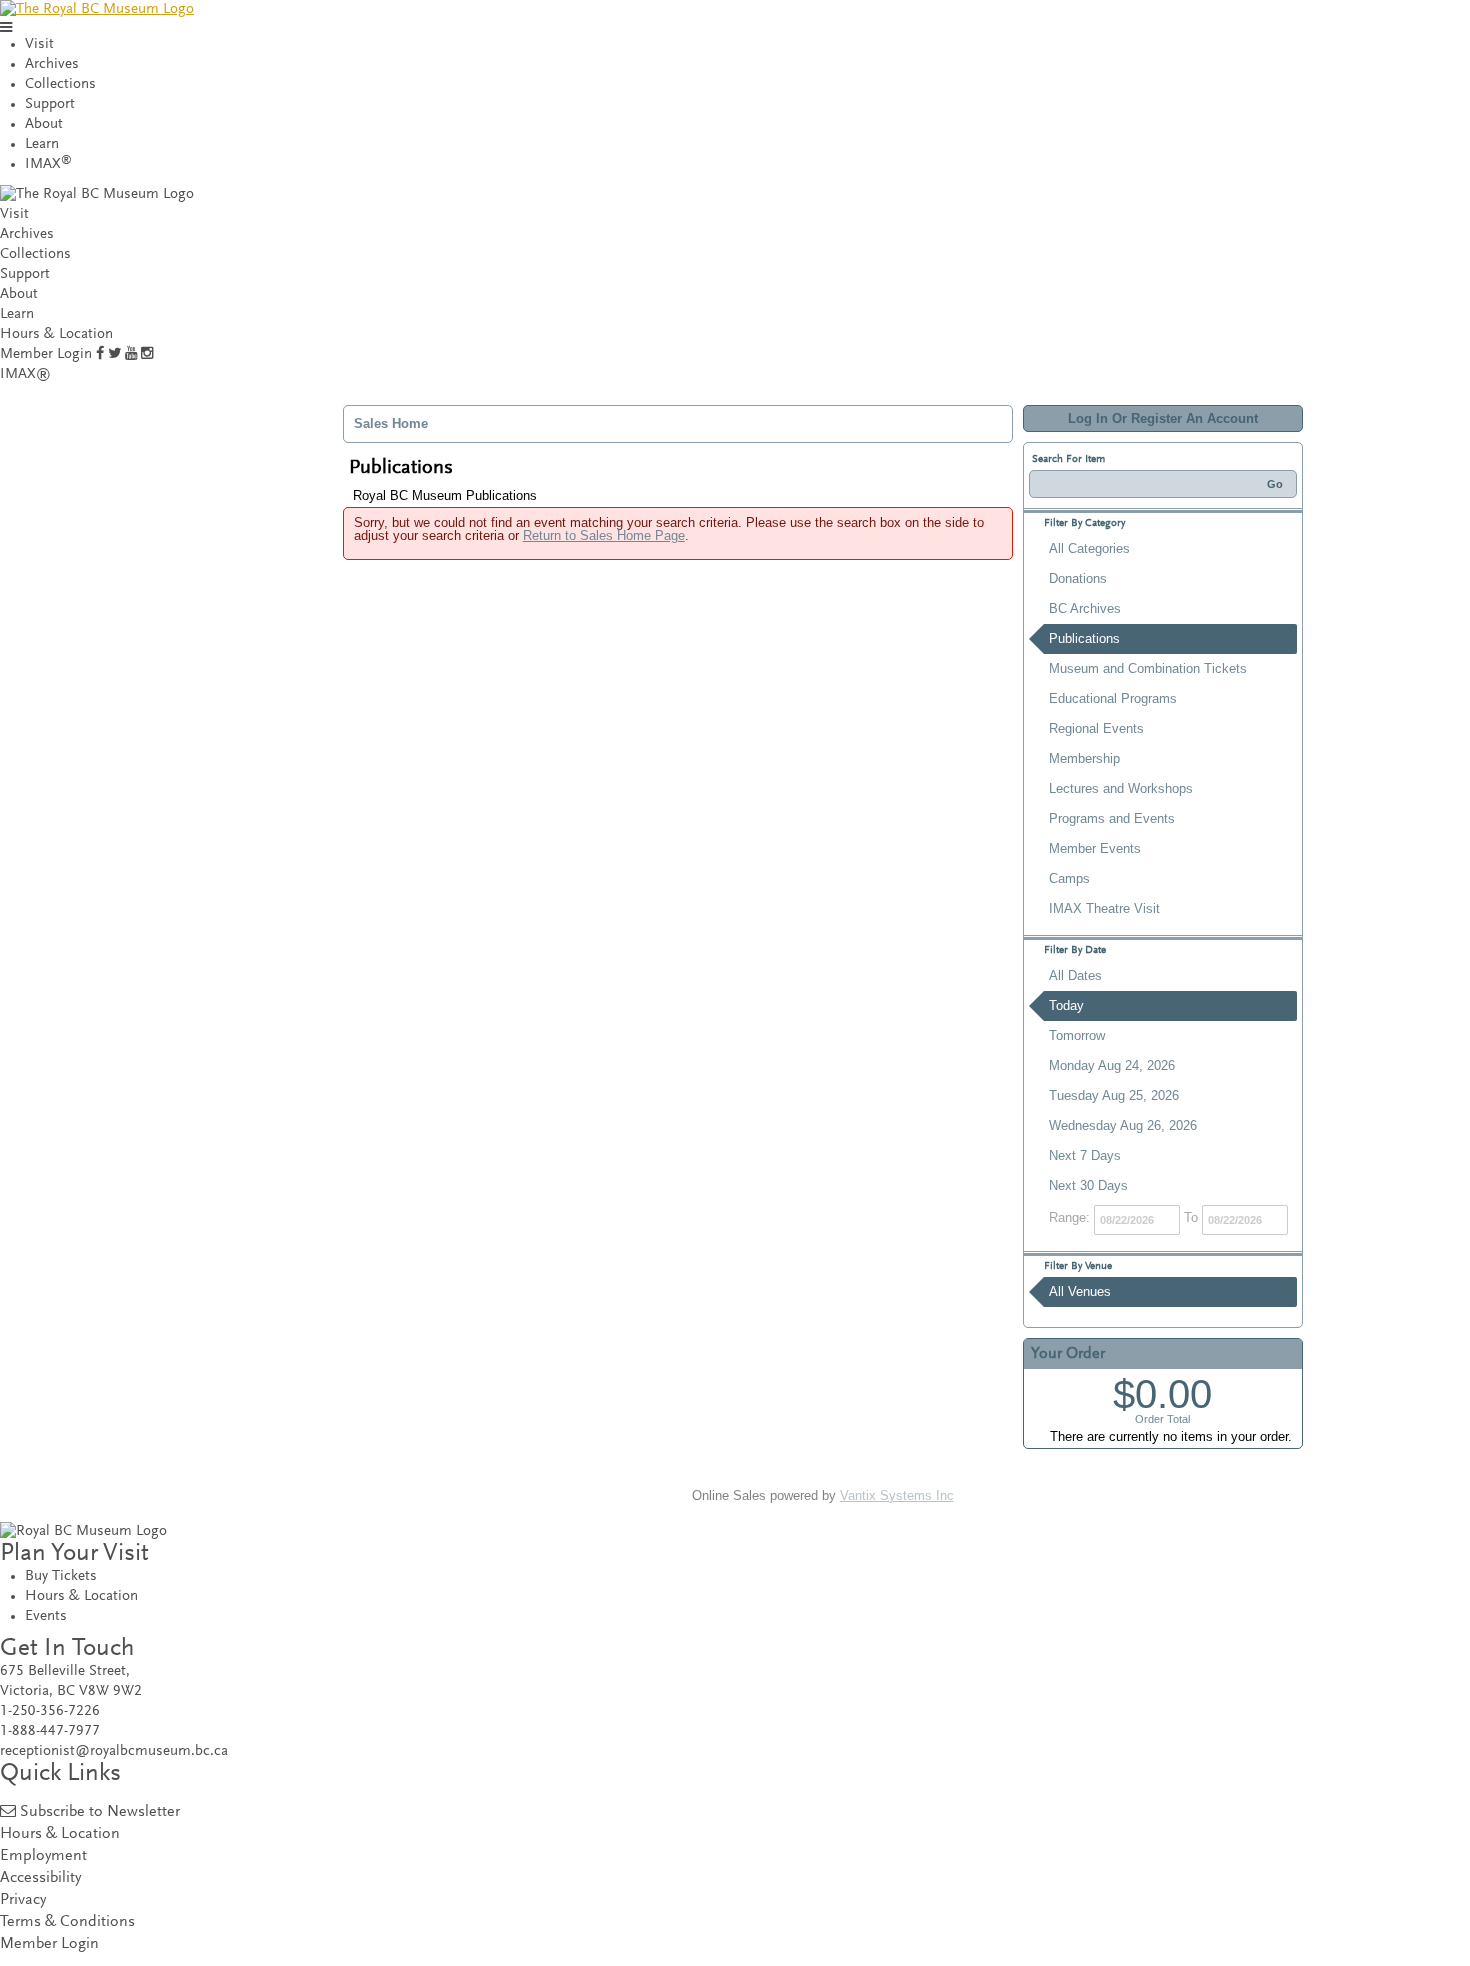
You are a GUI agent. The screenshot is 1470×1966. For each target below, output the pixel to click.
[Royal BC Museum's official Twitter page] (114, 354)
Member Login (46, 354)
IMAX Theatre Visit (1104, 908)
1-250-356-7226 (50, 1711)
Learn (42, 144)
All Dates (1075, 975)
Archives (52, 64)
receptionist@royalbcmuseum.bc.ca (114, 1751)
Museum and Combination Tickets (1148, 668)
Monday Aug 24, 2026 (1112, 1065)
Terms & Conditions (67, 1922)
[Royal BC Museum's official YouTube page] (131, 354)
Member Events (1095, 848)
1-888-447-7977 (50, 1731)
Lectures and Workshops (1121, 788)
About (44, 124)
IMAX (48, 164)
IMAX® (25, 374)
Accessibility (40, 1878)
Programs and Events (1112, 818)
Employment (43, 1856)
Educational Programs (1113, 698)
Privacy (23, 1900)
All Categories (1089, 548)
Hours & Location (56, 334)
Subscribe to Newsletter (100, 1812)
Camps (1069, 878)
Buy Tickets (61, 1576)
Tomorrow (1077, 1035)
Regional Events (1096, 728)
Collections (60, 84)
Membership (1084, 758)
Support (50, 104)
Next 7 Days (1085, 1155)
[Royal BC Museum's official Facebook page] (100, 354)
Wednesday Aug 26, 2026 (1123, 1125)
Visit (39, 44)
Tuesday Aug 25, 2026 (1114, 1095)
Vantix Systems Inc (897, 1495)
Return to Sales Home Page (604, 535)
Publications (1084, 638)
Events (46, 1616)
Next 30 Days (1088, 1185)
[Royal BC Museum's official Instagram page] (147, 354)
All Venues (1080, 1291)
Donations (1078, 578)
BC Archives (1085, 608)
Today (1066, 1005)
